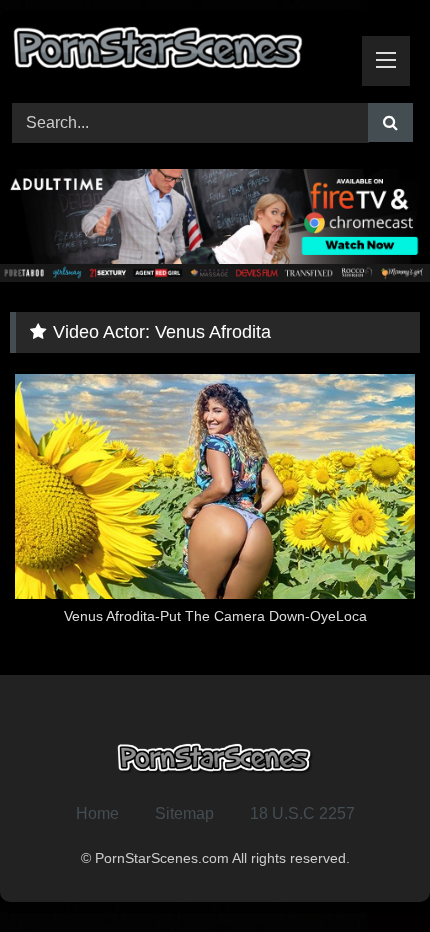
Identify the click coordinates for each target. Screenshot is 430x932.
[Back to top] (368, 872)
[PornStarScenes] (176, 53)
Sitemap (184, 813)
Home (97, 813)
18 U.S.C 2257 (302, 813)
